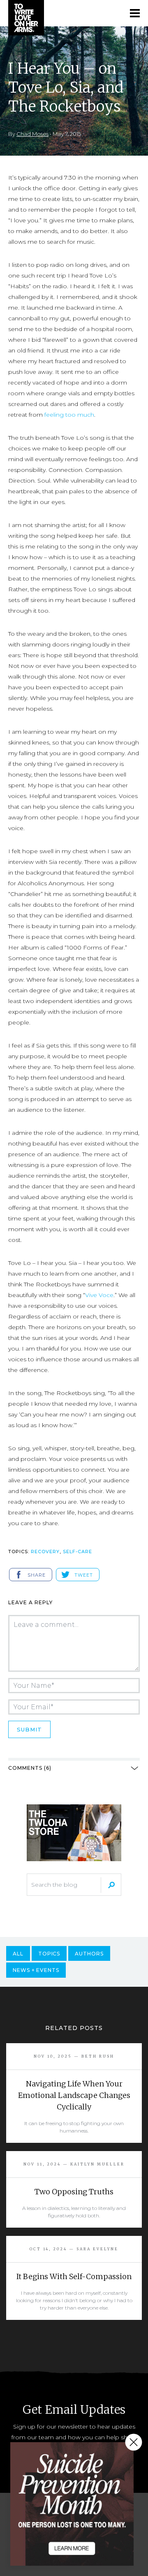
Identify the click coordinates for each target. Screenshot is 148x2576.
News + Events (36, 1970)
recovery (45, 1552)
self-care (77, 1552)
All (18, 1954)
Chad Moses (32, 134)
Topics (49, 1954)
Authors (89, 1954)
